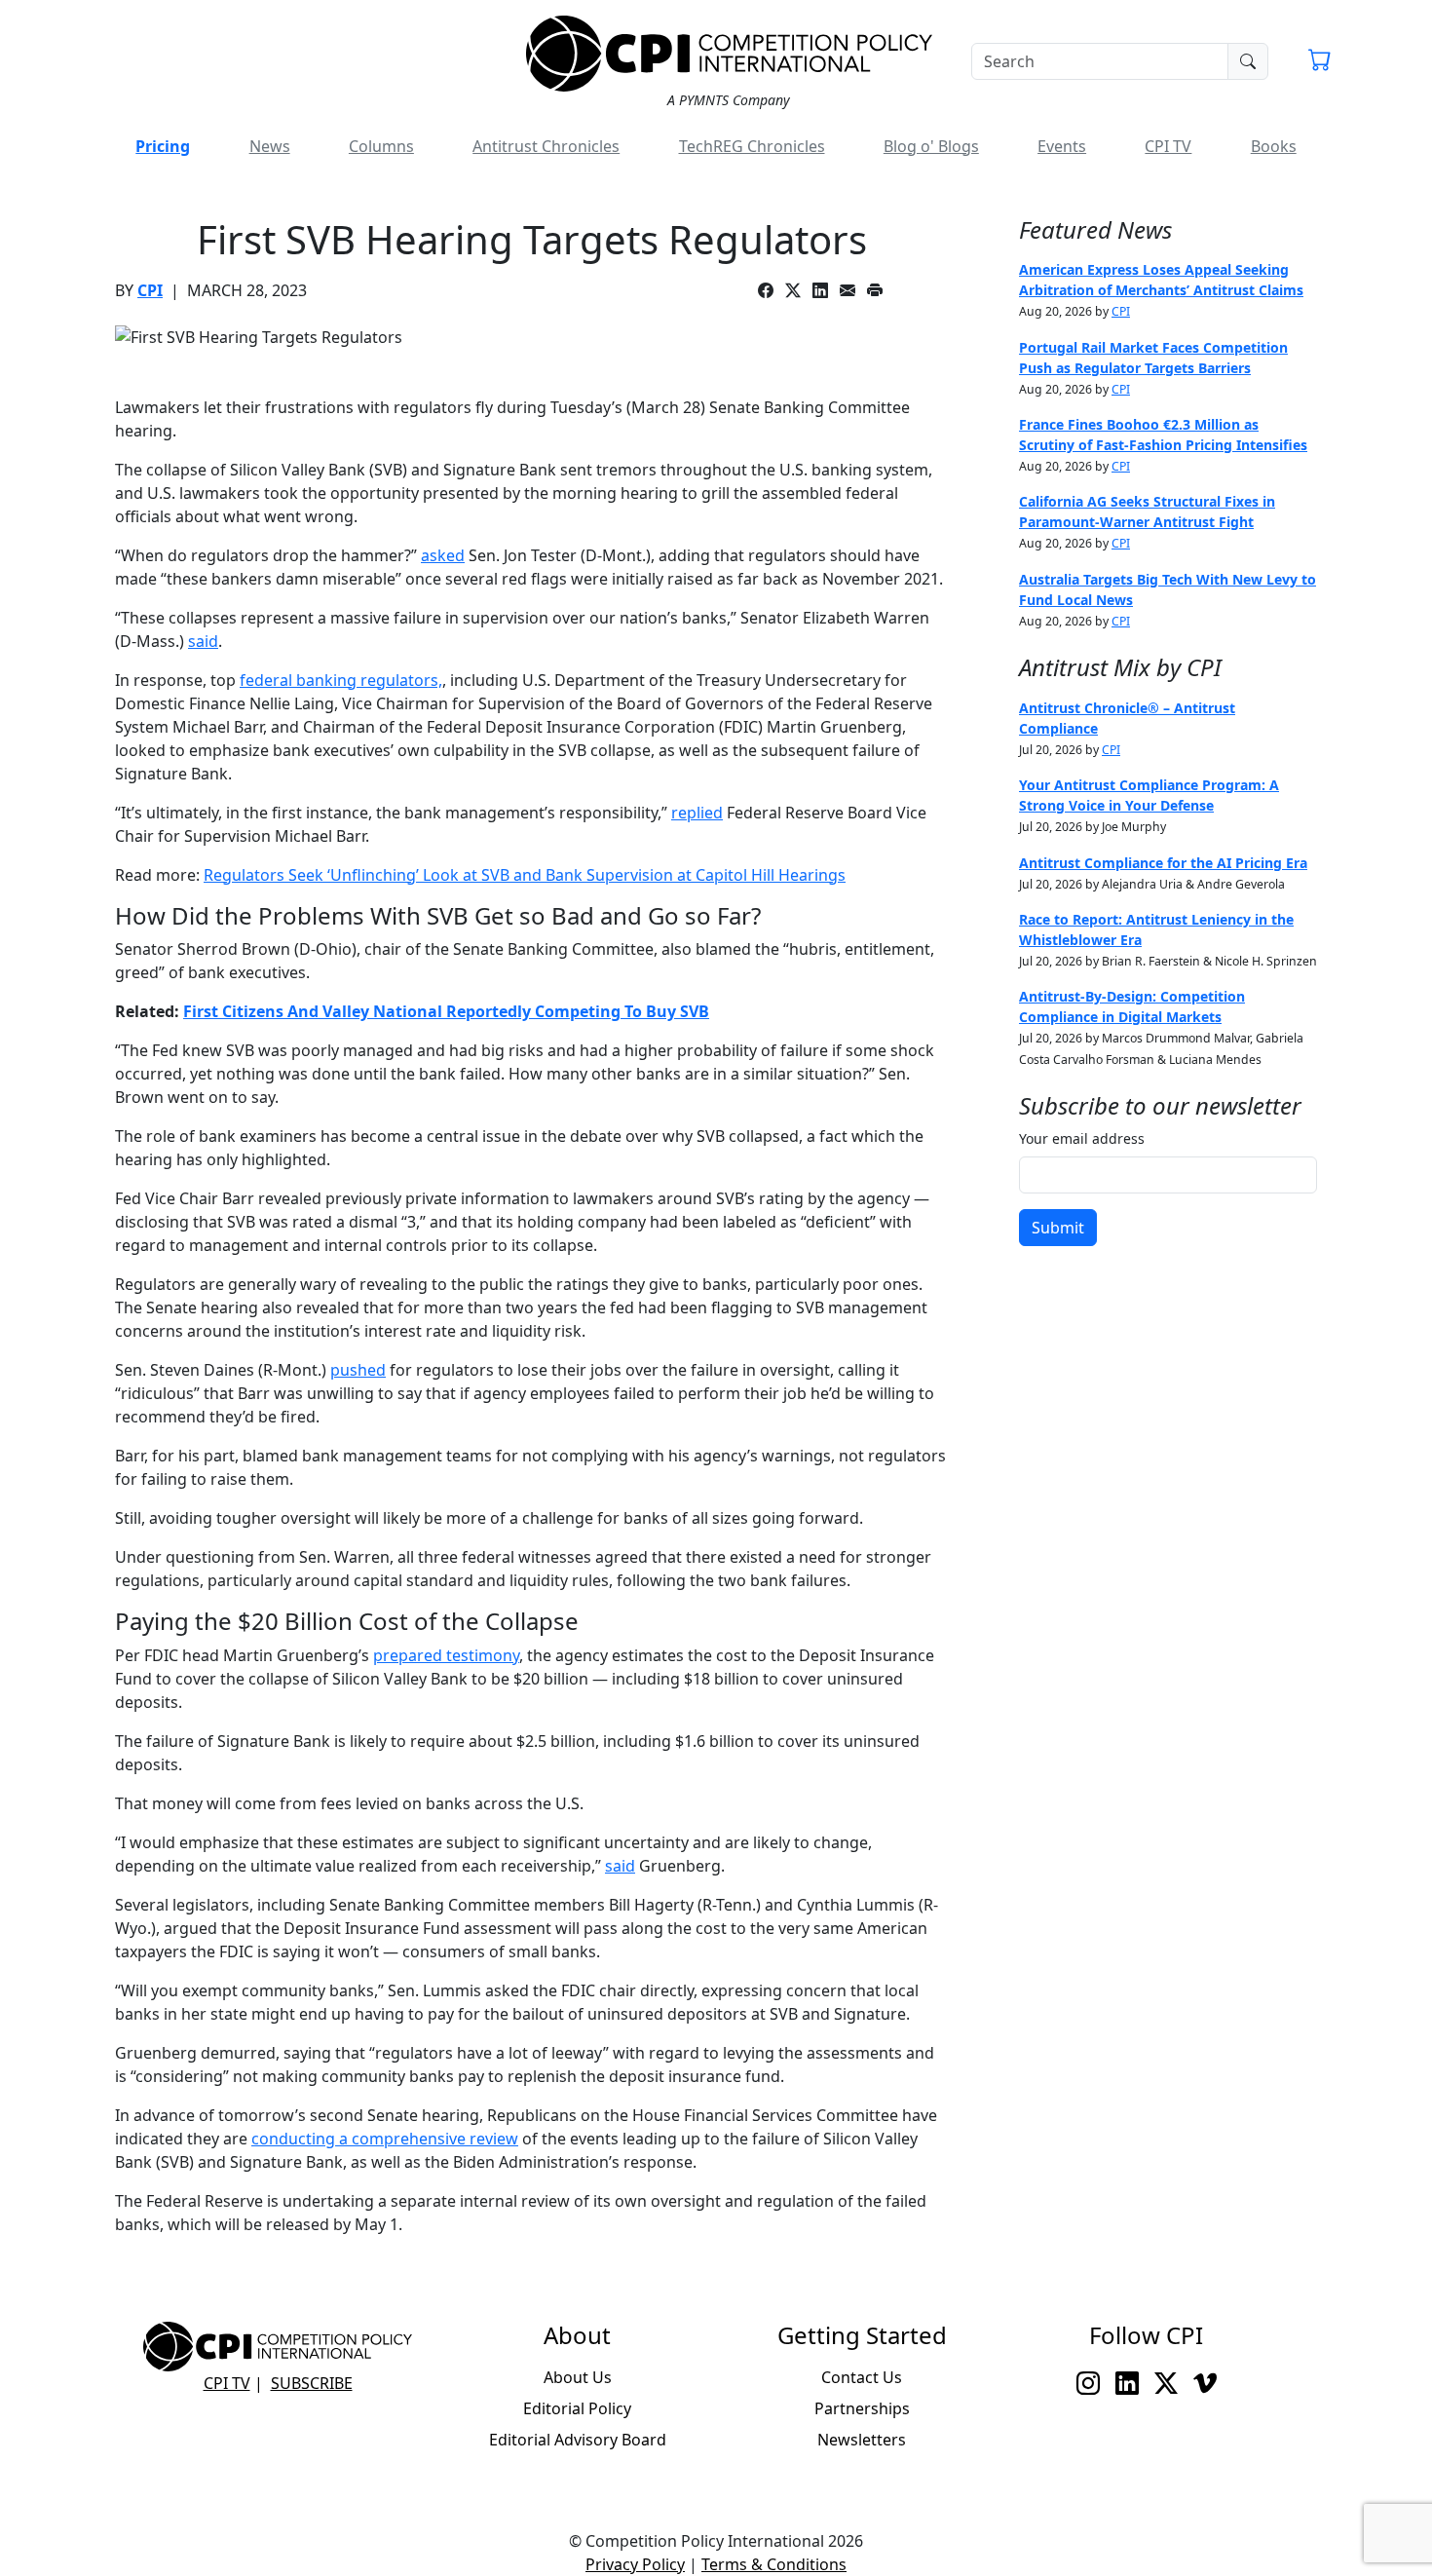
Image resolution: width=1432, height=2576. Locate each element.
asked (443, 555)
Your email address (1082, 1138)
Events (1062, 146)
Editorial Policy (577, 2408)
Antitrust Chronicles (546, 146)
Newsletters (862, 2440)
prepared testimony (446, 1655)
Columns (381, 146)
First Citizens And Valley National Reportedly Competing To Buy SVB (446, 1011)
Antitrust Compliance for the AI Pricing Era (1163, 863)
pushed (358, 1370)
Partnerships (862, 2408)
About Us (578, 2377)
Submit (1058, 1228)
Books (1274, 146)
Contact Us (862, 2377)
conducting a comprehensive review (385, 2139)
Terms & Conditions (774, 2564)
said (203, 641)
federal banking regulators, (341, 680)
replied (697, 813)
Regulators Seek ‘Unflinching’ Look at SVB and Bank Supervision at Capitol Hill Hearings (525, 875)
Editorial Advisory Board (578, 2440)
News (270, 146)
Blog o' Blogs (931, 146)
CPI (150, 290)
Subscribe (312, 2383)
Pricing (163, 146)
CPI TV (1168, 146)
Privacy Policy (635, 2564)
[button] (1320, 62)
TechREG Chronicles (752, 146)
